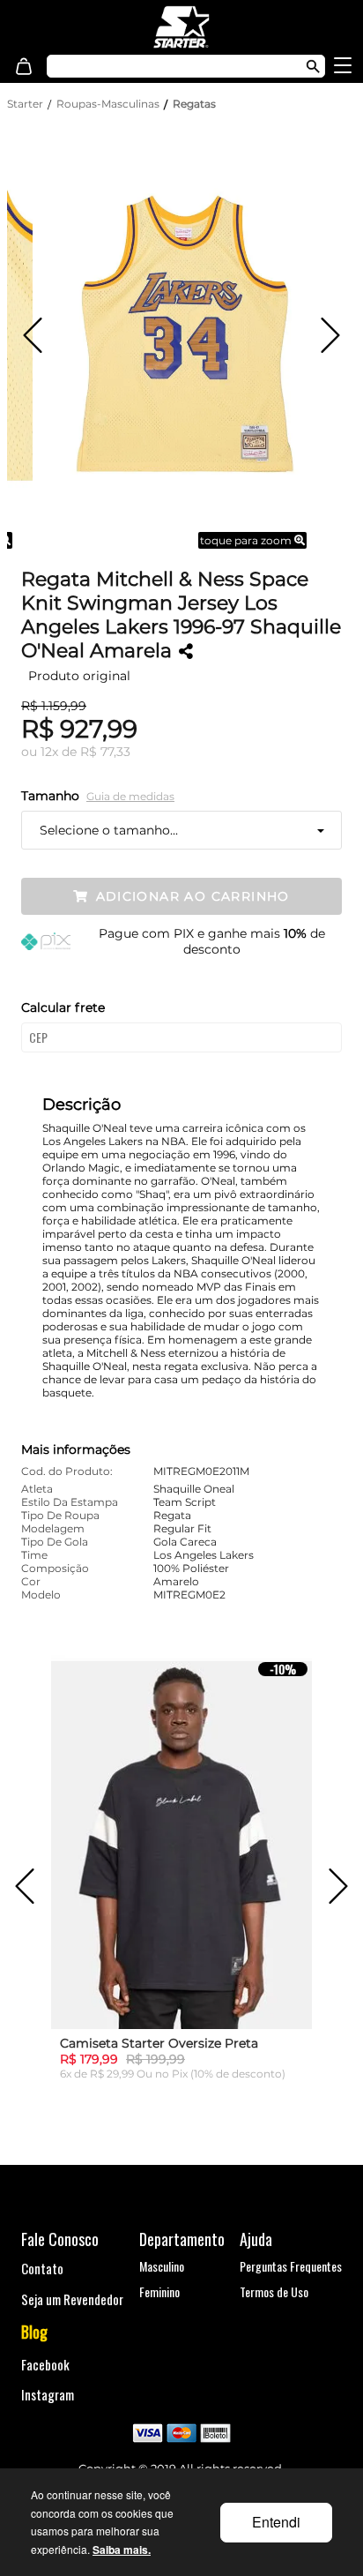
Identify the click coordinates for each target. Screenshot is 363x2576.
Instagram (48, 2394)
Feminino (159, 2291)
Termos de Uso (274, 2291)
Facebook (45, 2364)
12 (49, 752)
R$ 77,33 (105, 752)
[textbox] (165, 66)
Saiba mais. (122, 2550)
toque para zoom (247, 540)
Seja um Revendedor (72, 2299)
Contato (42, 2268)
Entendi (276, 2522)
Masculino (162, 2266)
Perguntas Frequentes (291, 2266)
